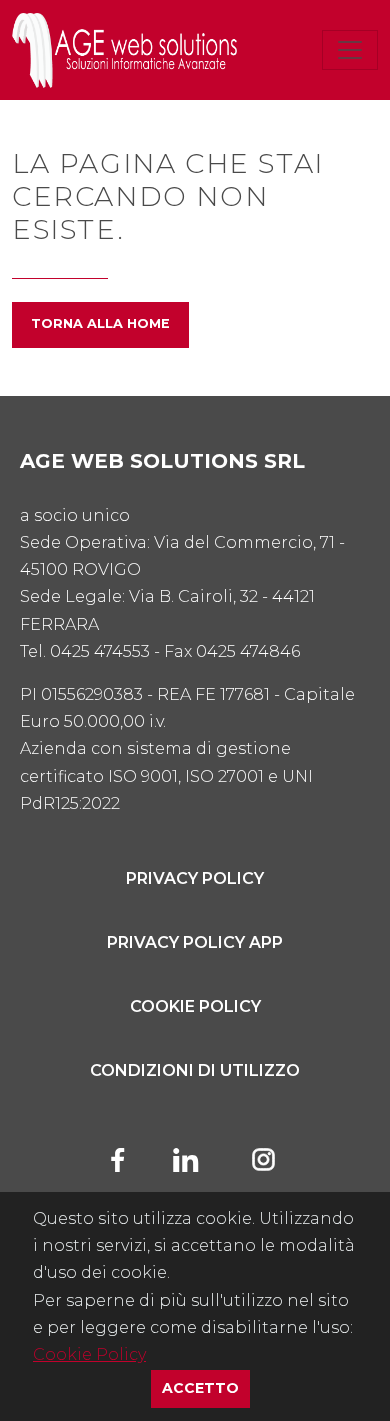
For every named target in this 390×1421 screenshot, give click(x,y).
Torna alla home (100, 323)
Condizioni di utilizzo (195, 1070)
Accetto (206, 1387)
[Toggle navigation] (350, 50)
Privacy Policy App (195, 942)
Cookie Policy (89, 1354)
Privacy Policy (195, 878)
